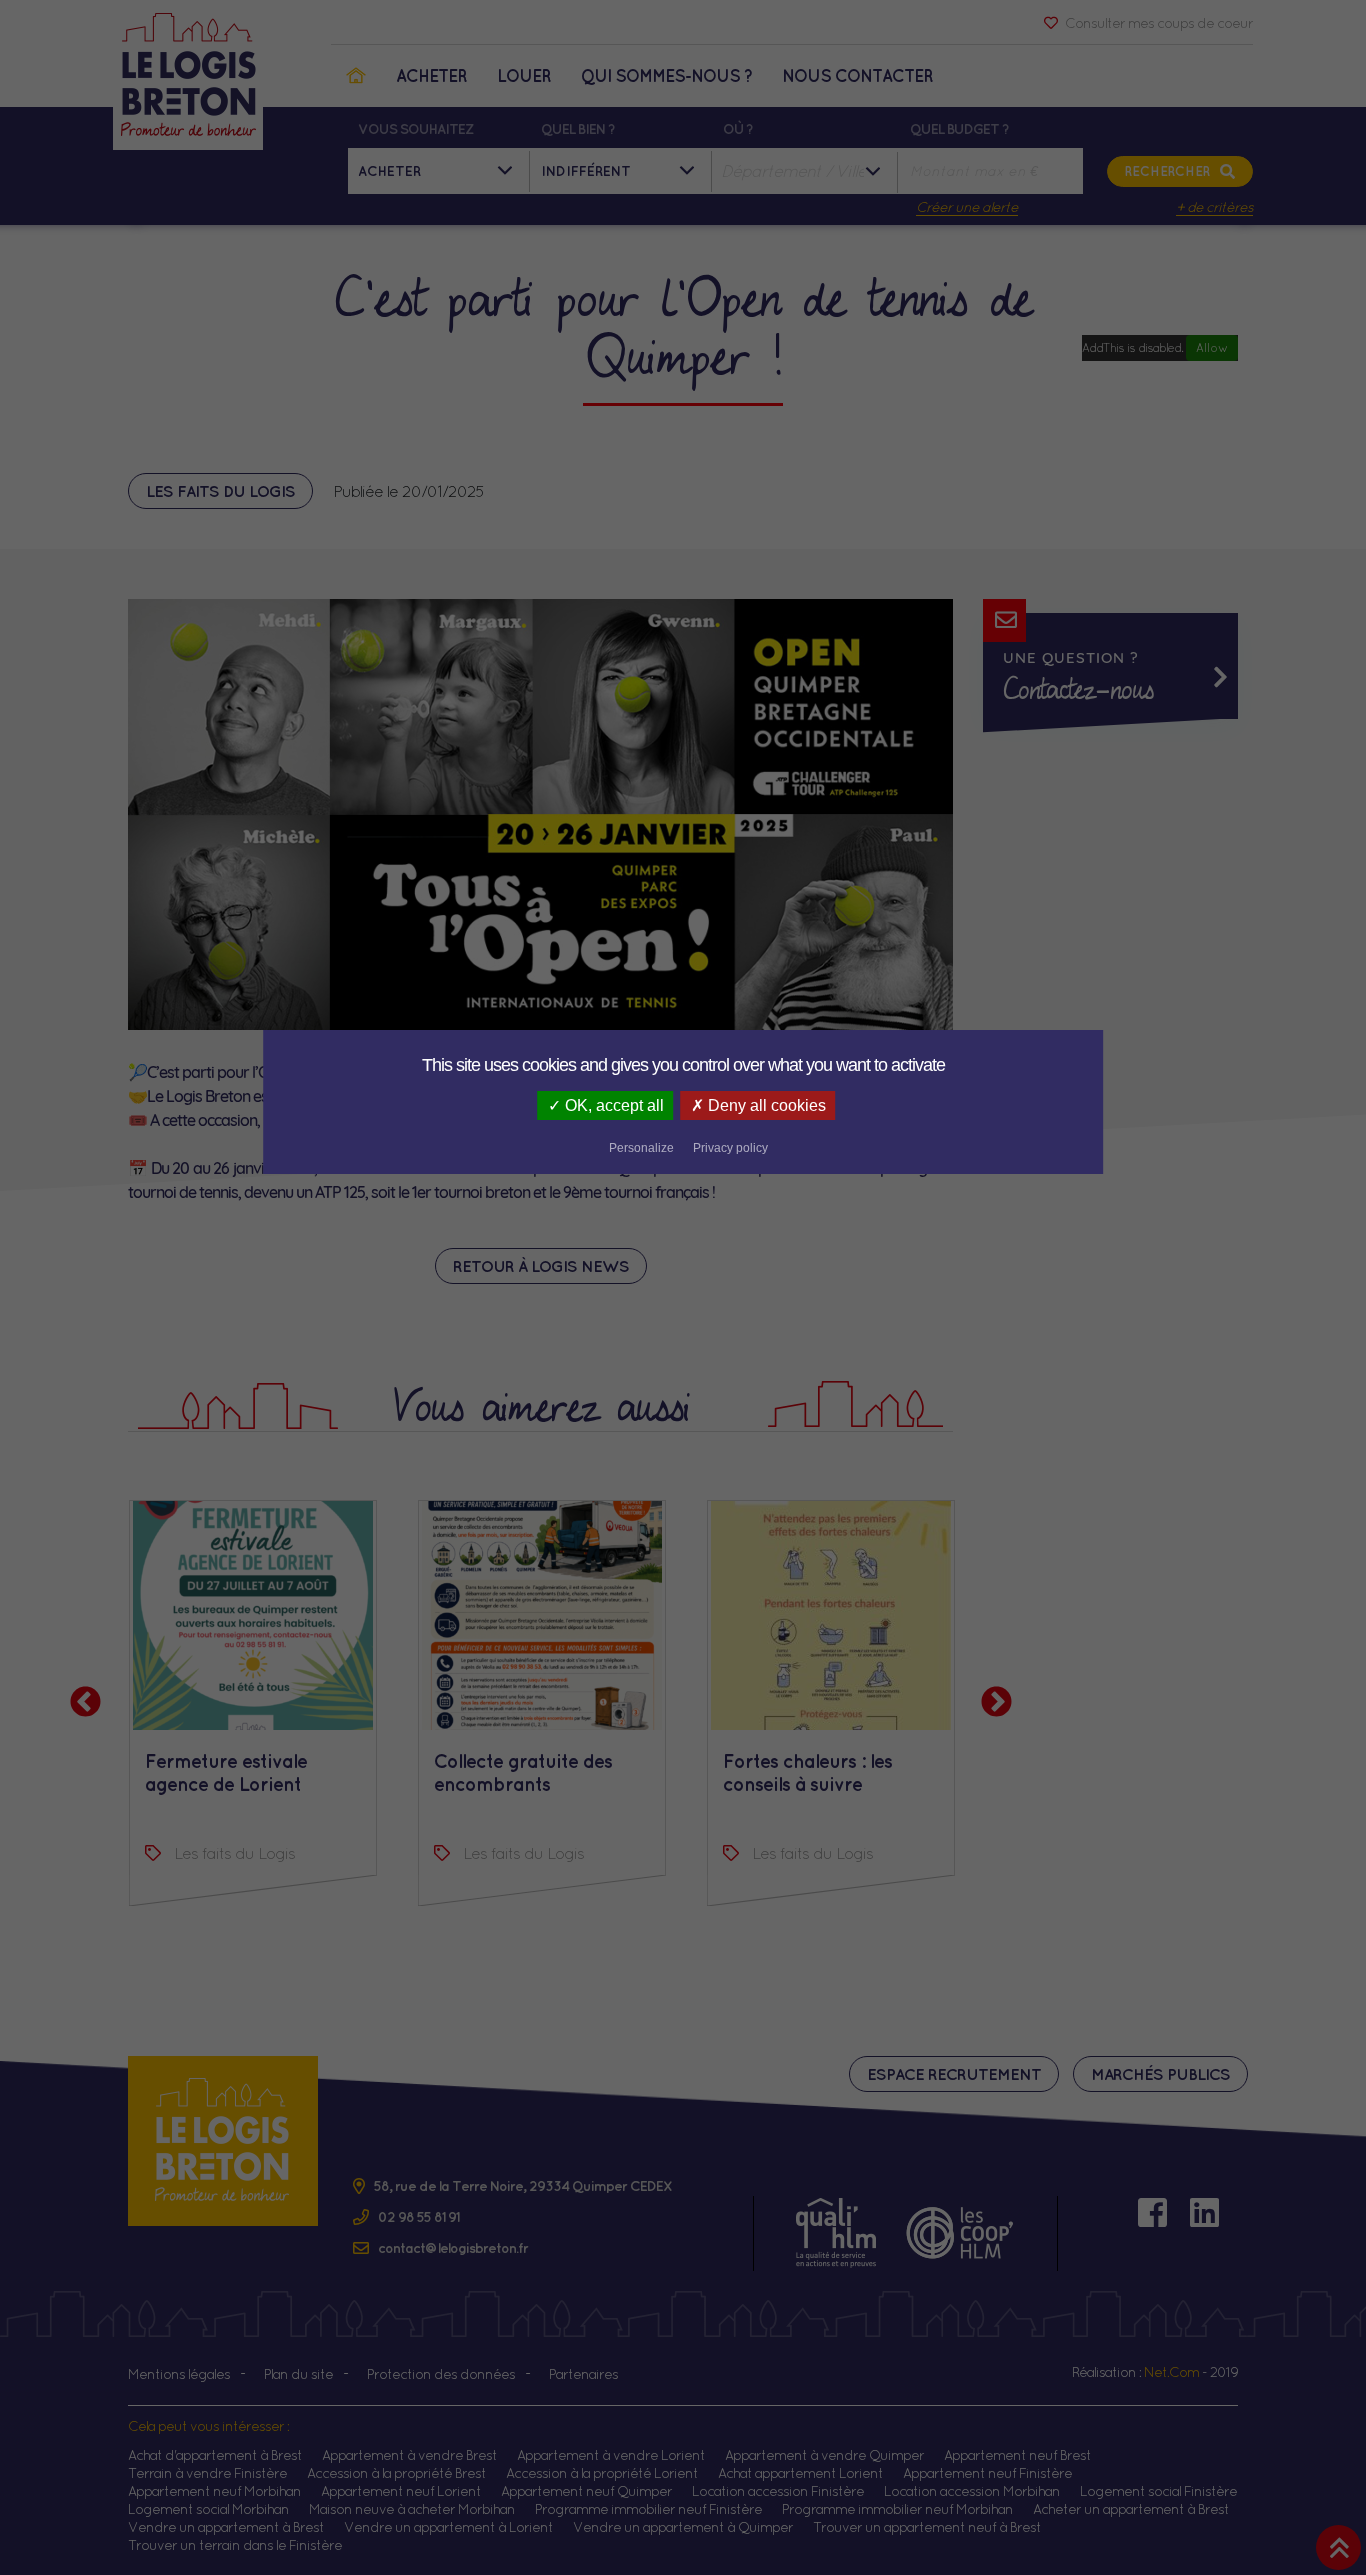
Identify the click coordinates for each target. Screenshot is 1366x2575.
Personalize (641, 1148)
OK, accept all (612, 1105)
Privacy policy (730, 1148)
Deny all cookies (765, 1105)
